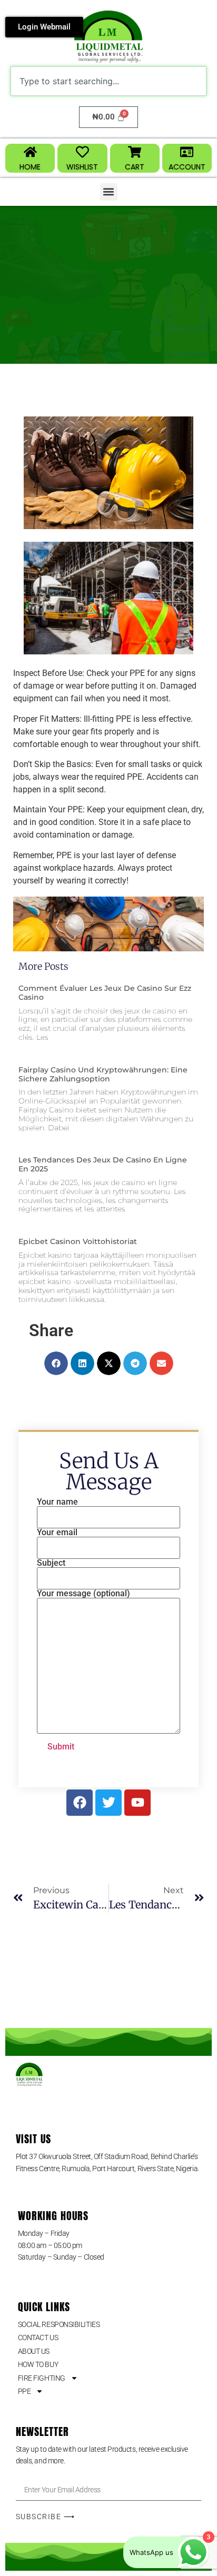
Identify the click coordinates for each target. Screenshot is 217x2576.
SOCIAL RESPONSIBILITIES (59, 2324)
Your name (57, 1502)
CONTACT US (38, 2338)
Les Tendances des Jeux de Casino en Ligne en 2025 (103, 1164)
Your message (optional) (83, 1594)
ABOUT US (34, 2351)
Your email (57, 1533)
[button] (109, 192)
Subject (51, 1563)
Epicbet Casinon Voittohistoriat (78, 1241)
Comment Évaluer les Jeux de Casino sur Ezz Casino (105, 993)
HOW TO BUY (38, 2364)
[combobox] (108, 81)
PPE (24, 2391)
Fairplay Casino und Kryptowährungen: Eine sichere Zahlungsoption (103, 1074)
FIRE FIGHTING (42, 2378)
